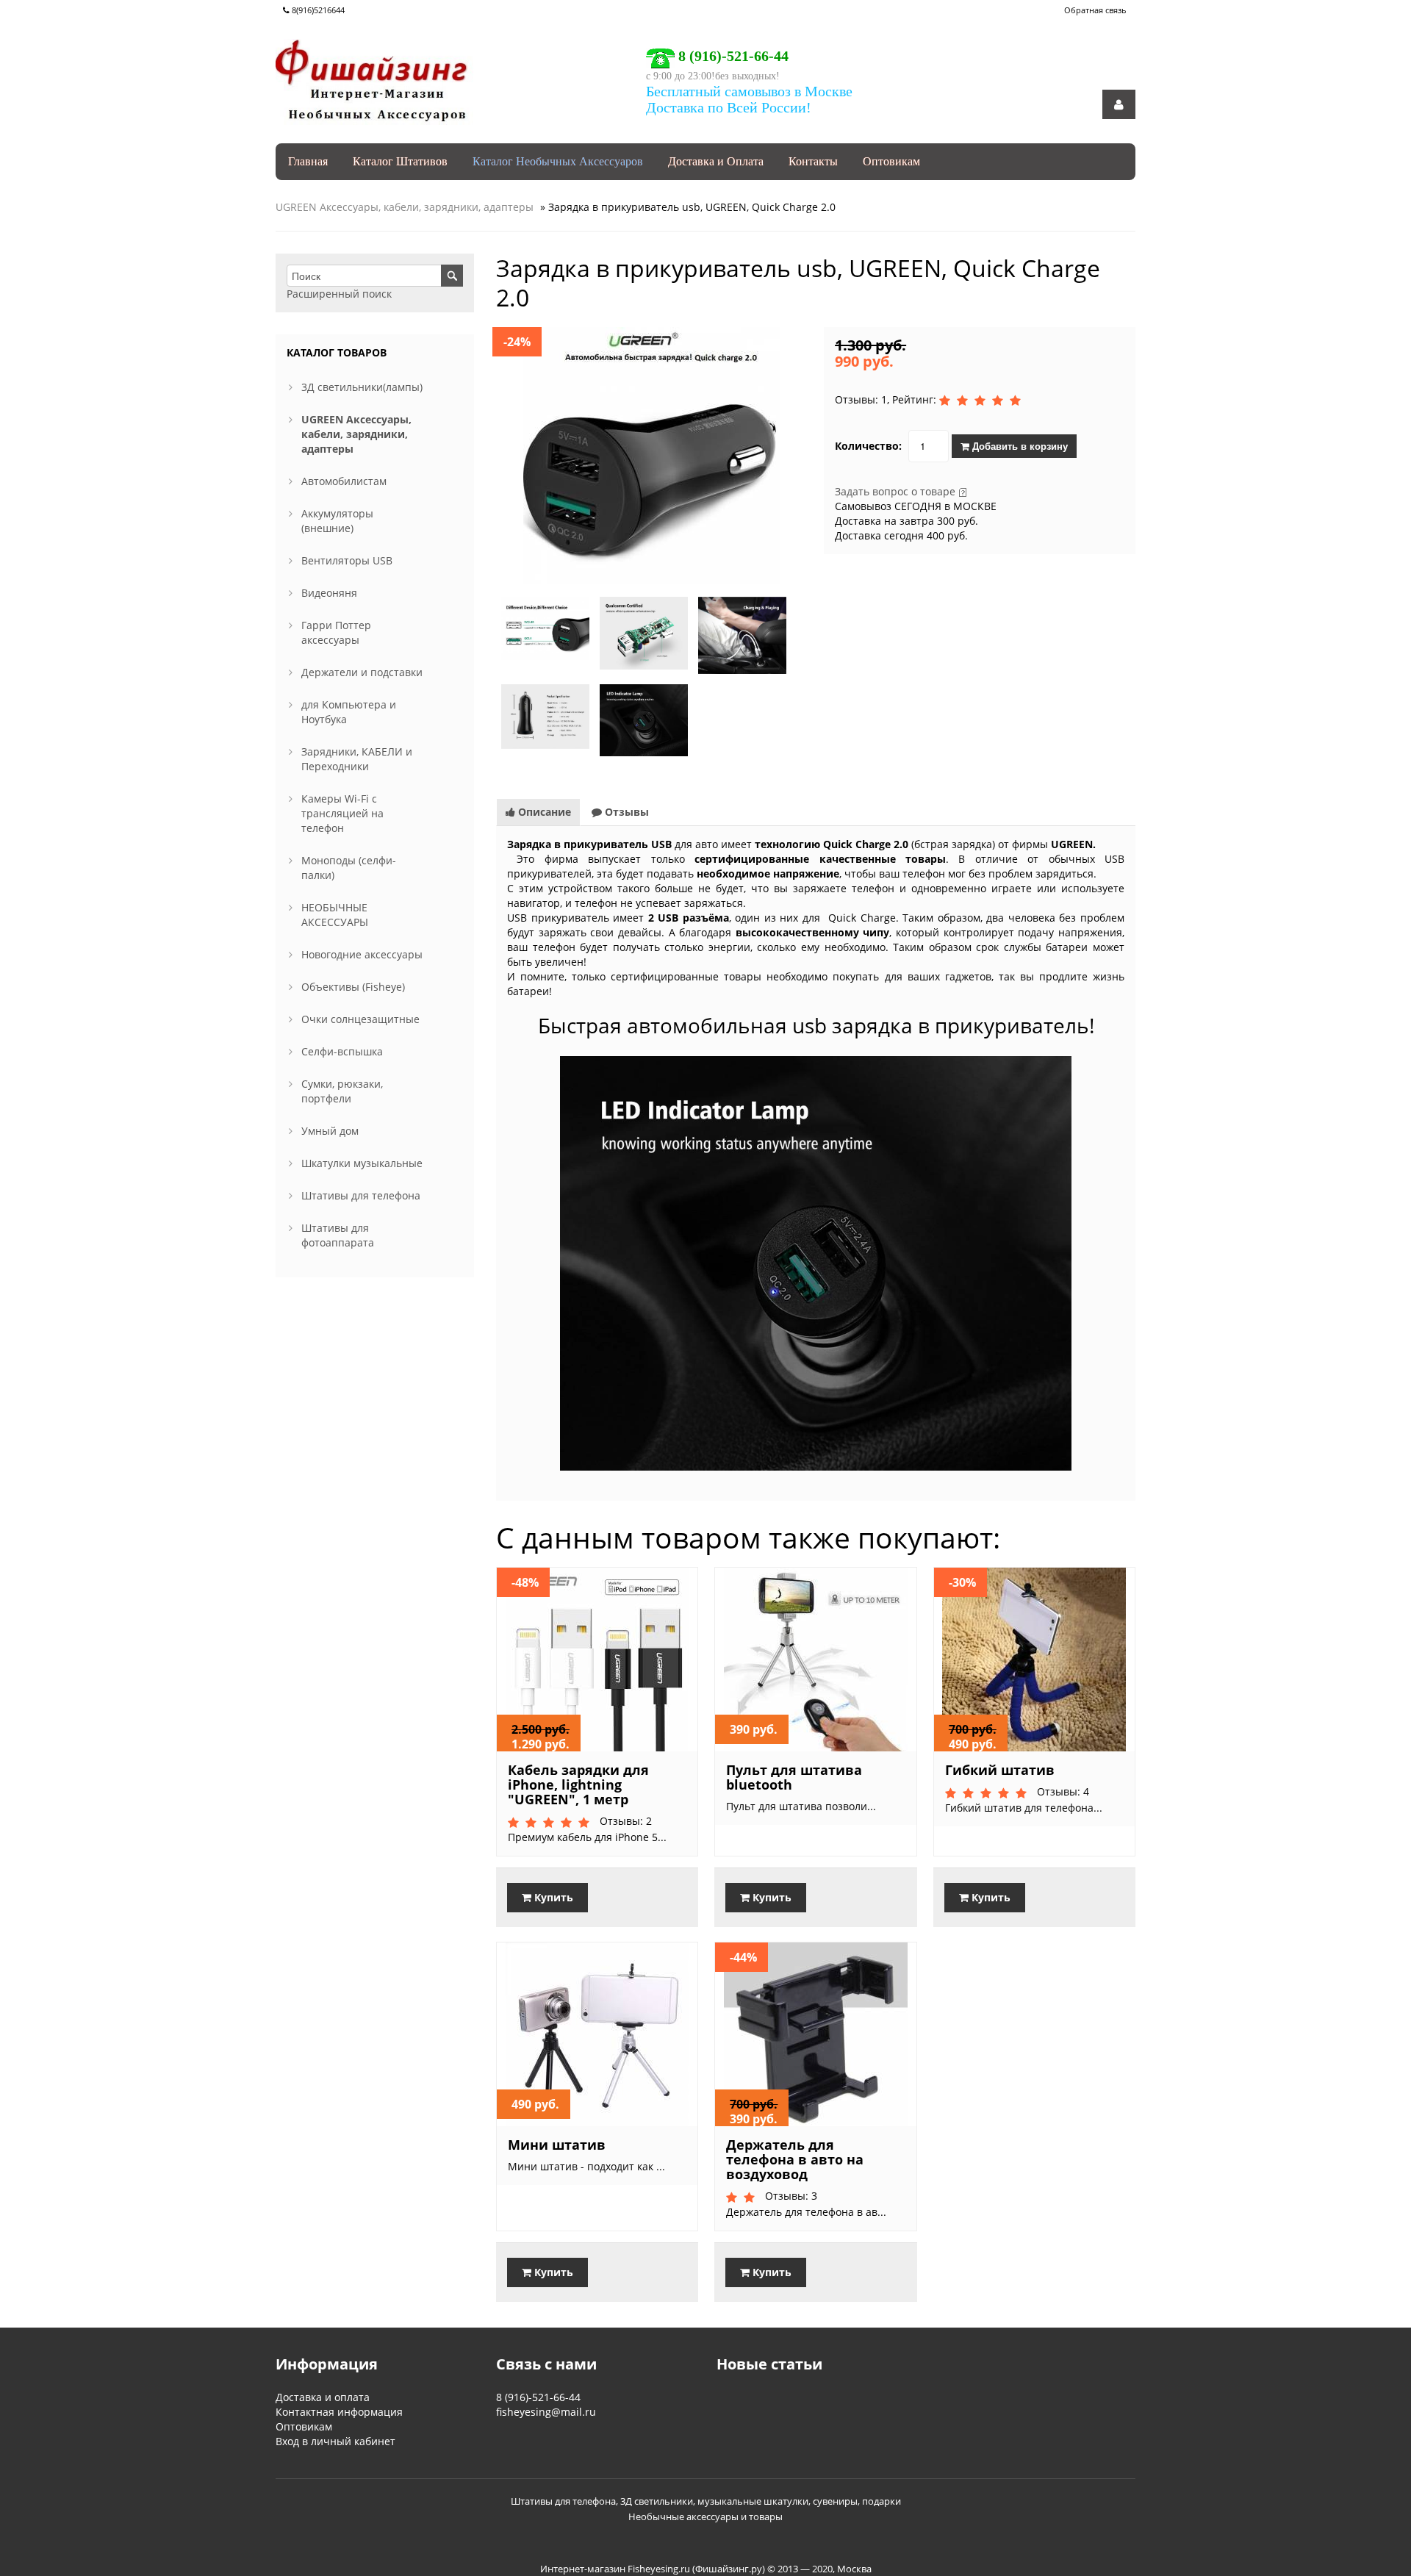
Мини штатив (557, 2145)
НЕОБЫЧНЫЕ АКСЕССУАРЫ (335, 915)
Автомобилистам (344, 481)
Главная (308, 161)
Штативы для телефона (361, 1195)
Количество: (868, 446)
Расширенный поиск (339, 294)
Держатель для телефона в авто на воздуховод (795, 2159)
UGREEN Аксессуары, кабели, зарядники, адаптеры (405, 207)
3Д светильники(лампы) (362, 387)
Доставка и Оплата (716, 161)
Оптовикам (891, 161)
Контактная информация (339, 2412)
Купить (552, 1897)
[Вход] (1120, 104)
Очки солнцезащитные (360, 1019)
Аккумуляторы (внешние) (337, 521)
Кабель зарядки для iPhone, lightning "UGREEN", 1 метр (578, 1784)
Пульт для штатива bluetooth (794, 1777)
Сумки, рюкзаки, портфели (342, 1091)
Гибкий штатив (1000, 1770)
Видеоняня (329, 593)
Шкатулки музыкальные (362, 1163)
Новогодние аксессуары (362, 954)
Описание (543, 812)
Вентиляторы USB (347, 560)
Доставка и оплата (323, 2397)
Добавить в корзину (1019, 446)
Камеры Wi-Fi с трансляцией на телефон (342, 813)
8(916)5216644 (317, 10)
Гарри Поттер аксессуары (336, 632)
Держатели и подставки (362, 672)
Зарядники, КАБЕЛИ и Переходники (357, 759)
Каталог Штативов (400, 161)
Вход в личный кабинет (335, 2441)
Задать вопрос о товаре (895, 491)
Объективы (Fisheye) (353, 987)
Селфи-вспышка (342, 1051)
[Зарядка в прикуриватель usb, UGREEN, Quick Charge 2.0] (652, 455)
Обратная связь (1095, 10)
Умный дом (330, 1131)
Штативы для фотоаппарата (338, 1235)
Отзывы (625, 812)
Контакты (813, 161)
